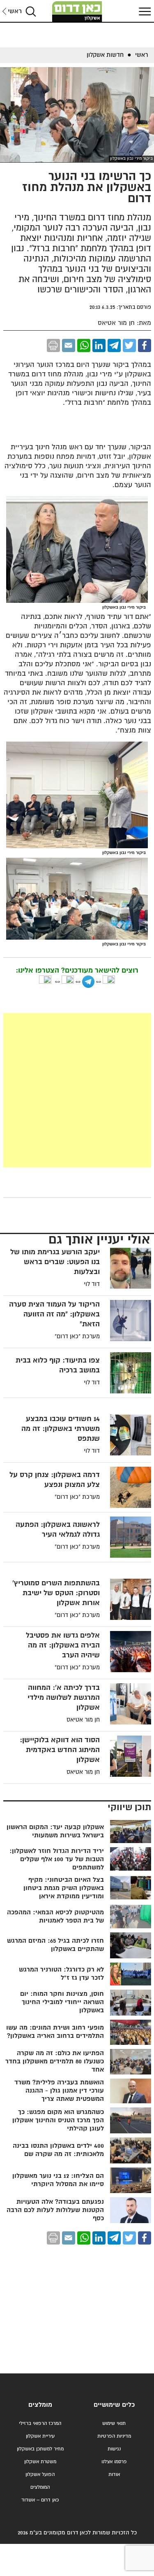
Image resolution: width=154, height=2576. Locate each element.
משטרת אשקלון (40, 2462)
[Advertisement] (77, 1090)
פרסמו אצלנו (114, 2462)
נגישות (114, 2449)
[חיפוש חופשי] (31, 11)
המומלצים (40, 2487)
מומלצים (40, 2405)
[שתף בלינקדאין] (99, 345)
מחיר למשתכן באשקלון (40, 2449)
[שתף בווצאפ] (84, 345)
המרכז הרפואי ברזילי (40, 2423)
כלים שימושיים (114, 2405)
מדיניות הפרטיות (114, 2436)
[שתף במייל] (69, 345)
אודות (114, 2474)
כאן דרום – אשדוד (40, 2500)
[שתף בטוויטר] (129, 345)
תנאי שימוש (114, 2423)
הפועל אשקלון (40, 2474)
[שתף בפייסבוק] (145, 345)
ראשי (15, 11)
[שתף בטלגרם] (114, 345)
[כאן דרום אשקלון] (77, 12)
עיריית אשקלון (40, 2436)
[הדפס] (53, 345)
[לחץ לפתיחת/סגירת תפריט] (144, 11)
